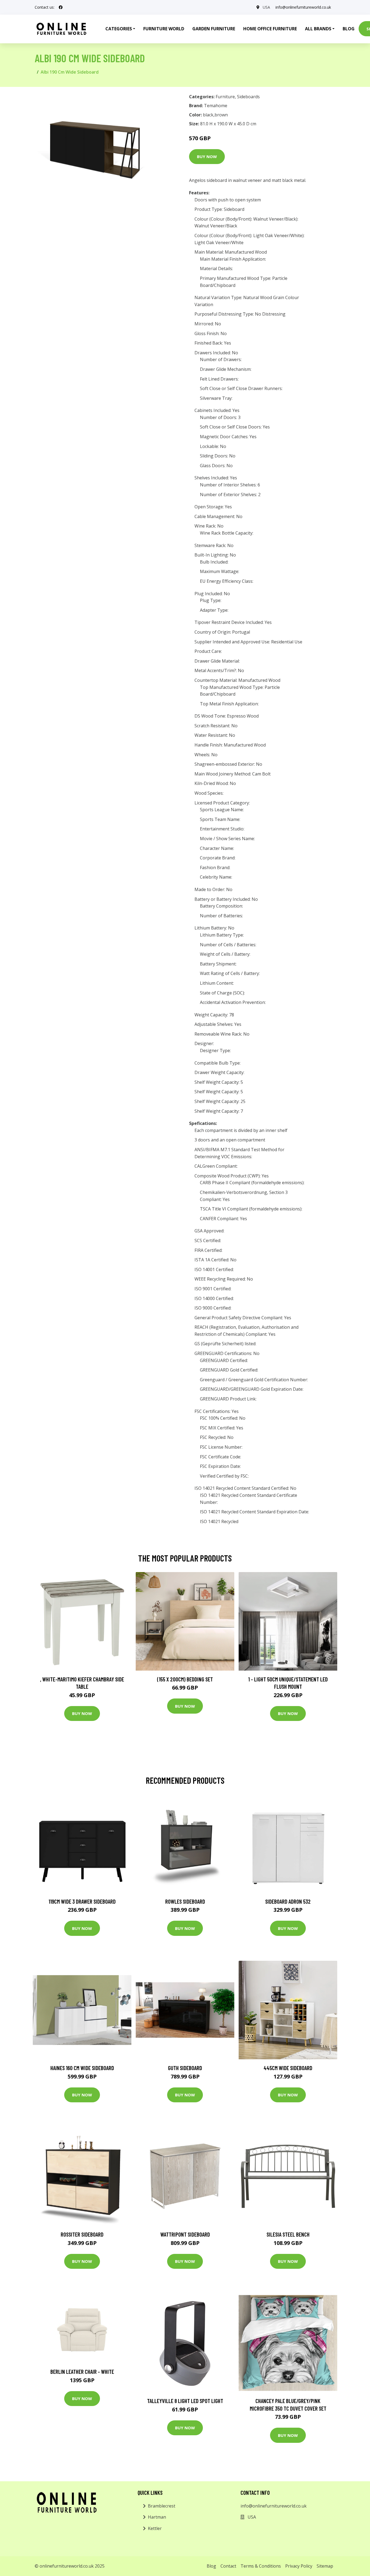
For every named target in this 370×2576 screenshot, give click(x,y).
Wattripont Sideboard (185, 2234)
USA (266, 7)
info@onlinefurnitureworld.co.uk (303, 7)
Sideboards (248, 97)
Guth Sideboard (185, 2068)
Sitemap (325, 2566)
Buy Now (207, 156)
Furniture (225, 97)
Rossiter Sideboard (82, 2234)
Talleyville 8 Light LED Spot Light (185, 2401)
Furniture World (164, 29)
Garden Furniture (214, 29)
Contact (228, 2566)
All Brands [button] (318, 29)
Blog (349, 29)
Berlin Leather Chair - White (82, 2372)
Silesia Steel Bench (288, 2234)
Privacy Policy (299, 2566)
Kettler (155, 2528)
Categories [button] (119, 29)
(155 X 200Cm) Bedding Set (185, 1679)
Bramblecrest (162, 2506)
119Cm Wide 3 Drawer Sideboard (82, 1901)
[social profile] (61, 7)
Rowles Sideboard (185, 1901)
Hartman (157, 2517)
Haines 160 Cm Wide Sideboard (82, 2068)
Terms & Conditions (261, 2566)
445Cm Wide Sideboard (288, 2068)
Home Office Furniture (270, 29)
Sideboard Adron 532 (288, 1901)
